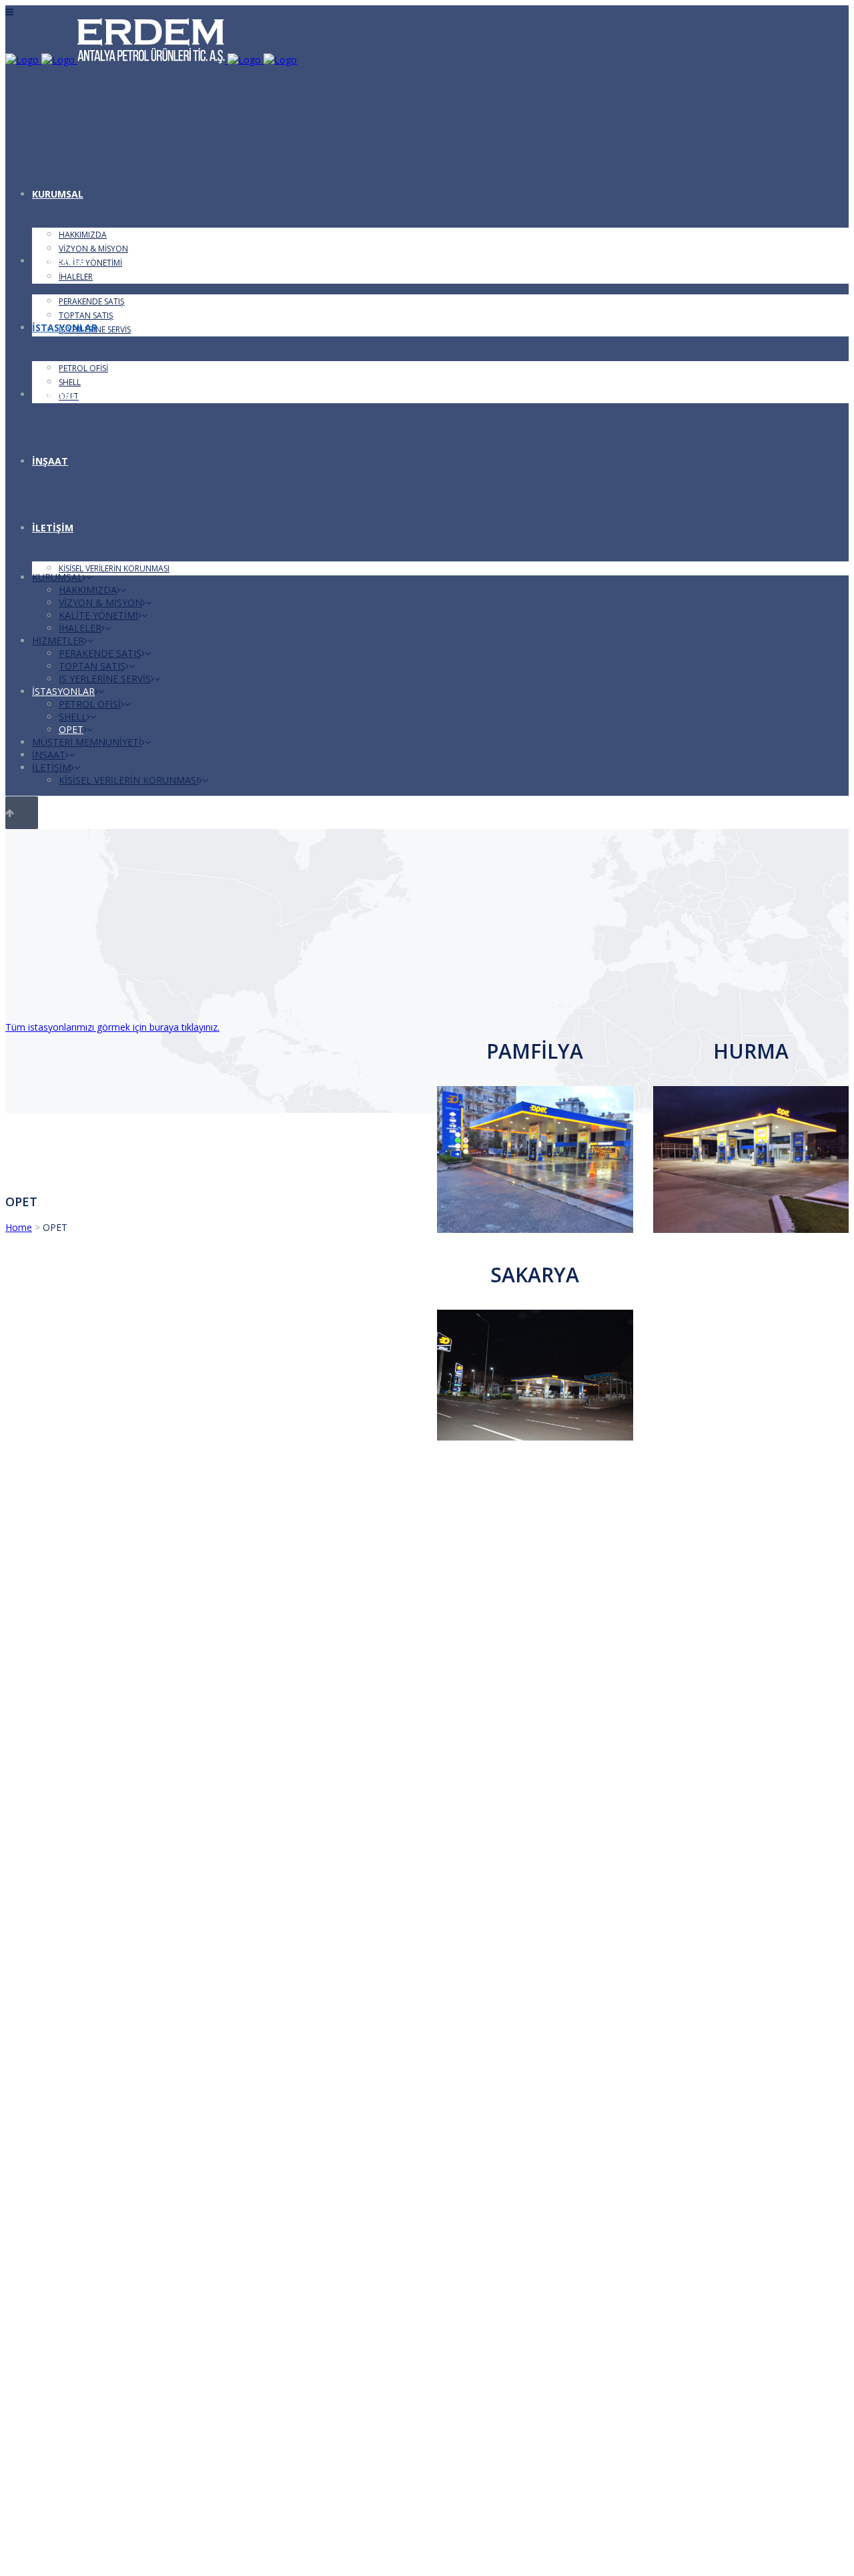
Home (19, 1227)
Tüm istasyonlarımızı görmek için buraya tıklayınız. (112, 1027)
